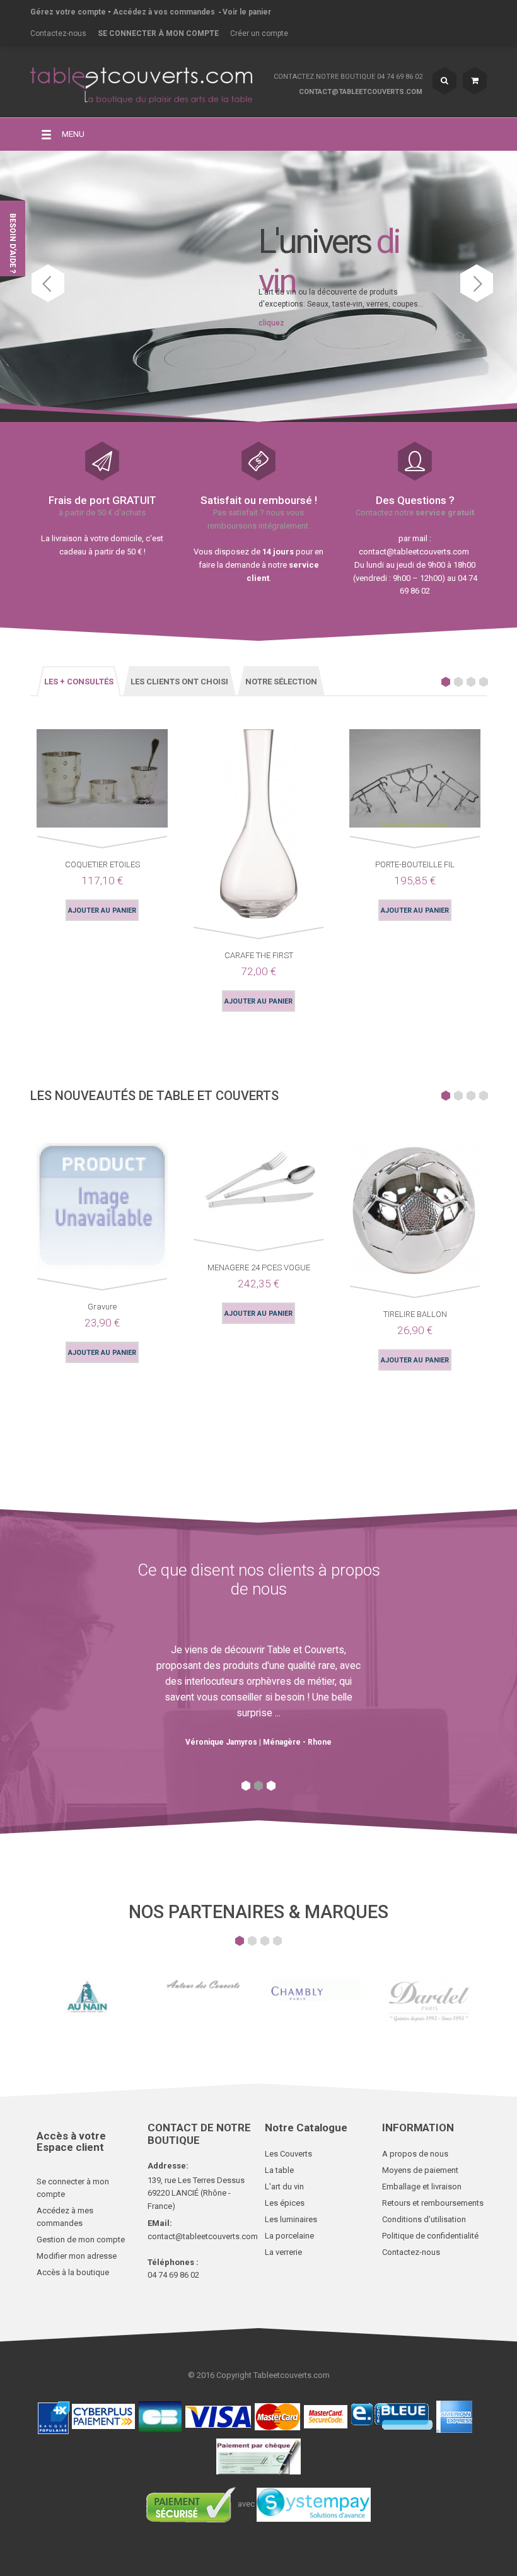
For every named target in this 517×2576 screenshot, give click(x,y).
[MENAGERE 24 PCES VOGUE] (258, 1189)
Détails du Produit (38, 787)
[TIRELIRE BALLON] (415, 1213)
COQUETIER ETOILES (102, 864)
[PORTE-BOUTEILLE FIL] (415, 781)
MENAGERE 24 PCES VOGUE (259, 1268)
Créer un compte (259, 33)
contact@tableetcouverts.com (361, 92)
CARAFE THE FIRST (259, 955)
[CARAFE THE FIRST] (259, 827)
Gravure (102, 1307)
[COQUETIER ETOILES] (102, 781)
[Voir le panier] (475, 81)
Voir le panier (247, 12)
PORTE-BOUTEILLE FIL (415, 864)
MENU (73, 134)
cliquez (271, 323)
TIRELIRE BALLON (415, 1314)
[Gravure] (102, 1209)
